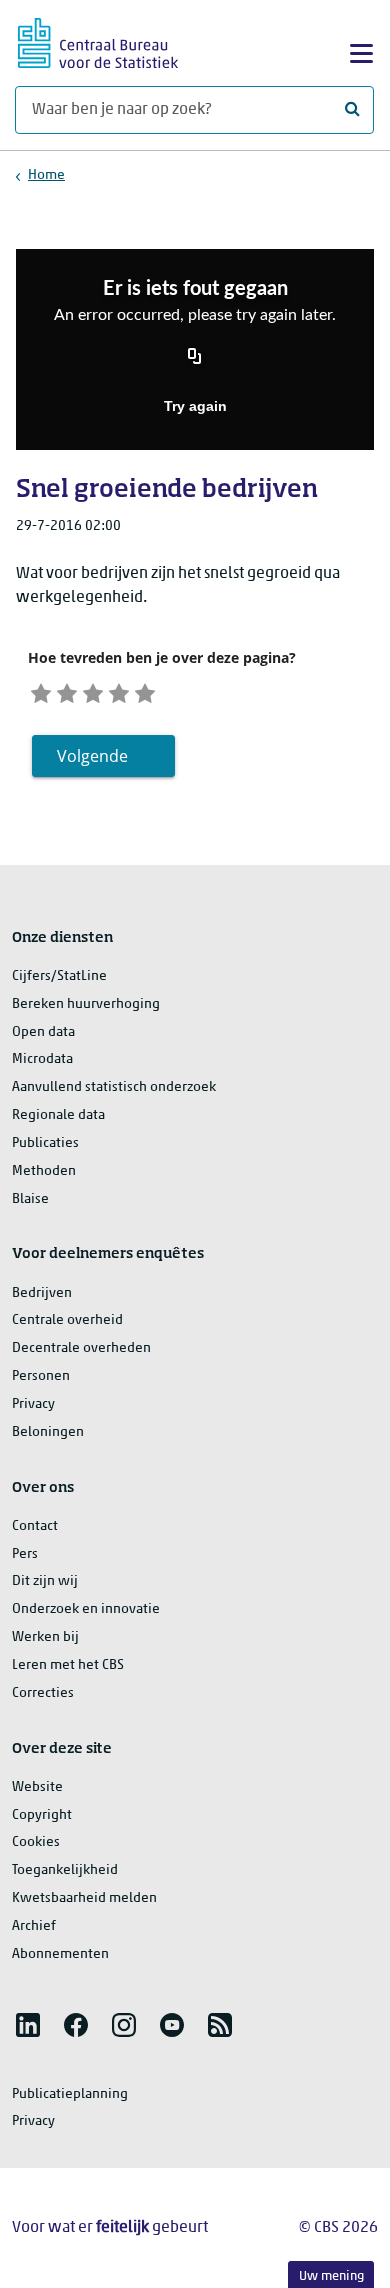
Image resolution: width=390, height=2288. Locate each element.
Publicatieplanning (70, 2094)
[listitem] (28, 2025)
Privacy (33, 1404)
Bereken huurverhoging (86, 1004)
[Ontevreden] (67, 690)
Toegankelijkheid (65, 1870)
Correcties (43, 1693)
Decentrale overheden (81, 1348)
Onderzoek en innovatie (86, 1609)
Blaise (30, 1199)
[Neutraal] (93, 690)
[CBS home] (98, 40)
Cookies (36, 1842)
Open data (43, 1032)
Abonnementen (60, 1954)
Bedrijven (42, 1293)
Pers (25, 1554)
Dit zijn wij (45, 1581)
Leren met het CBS (68, 1665)
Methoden (44, 1171)
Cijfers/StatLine (59, 976)
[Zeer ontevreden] (41, 690)
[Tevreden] (119, 690)
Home (46, 175)
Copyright (42, 1815)
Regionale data (58, 1115)
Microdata (42, 1059)
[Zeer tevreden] (145, 690)
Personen (41, 1376)
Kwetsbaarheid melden (84, 1898)
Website (37, 1787)
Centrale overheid (67, 1320)
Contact (35, 1526)
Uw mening (331, 2276)
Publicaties (45, 1143)
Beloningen (48, 1432)
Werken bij (45, 1637)
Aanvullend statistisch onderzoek (114, 1087)
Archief (34, 1926)
